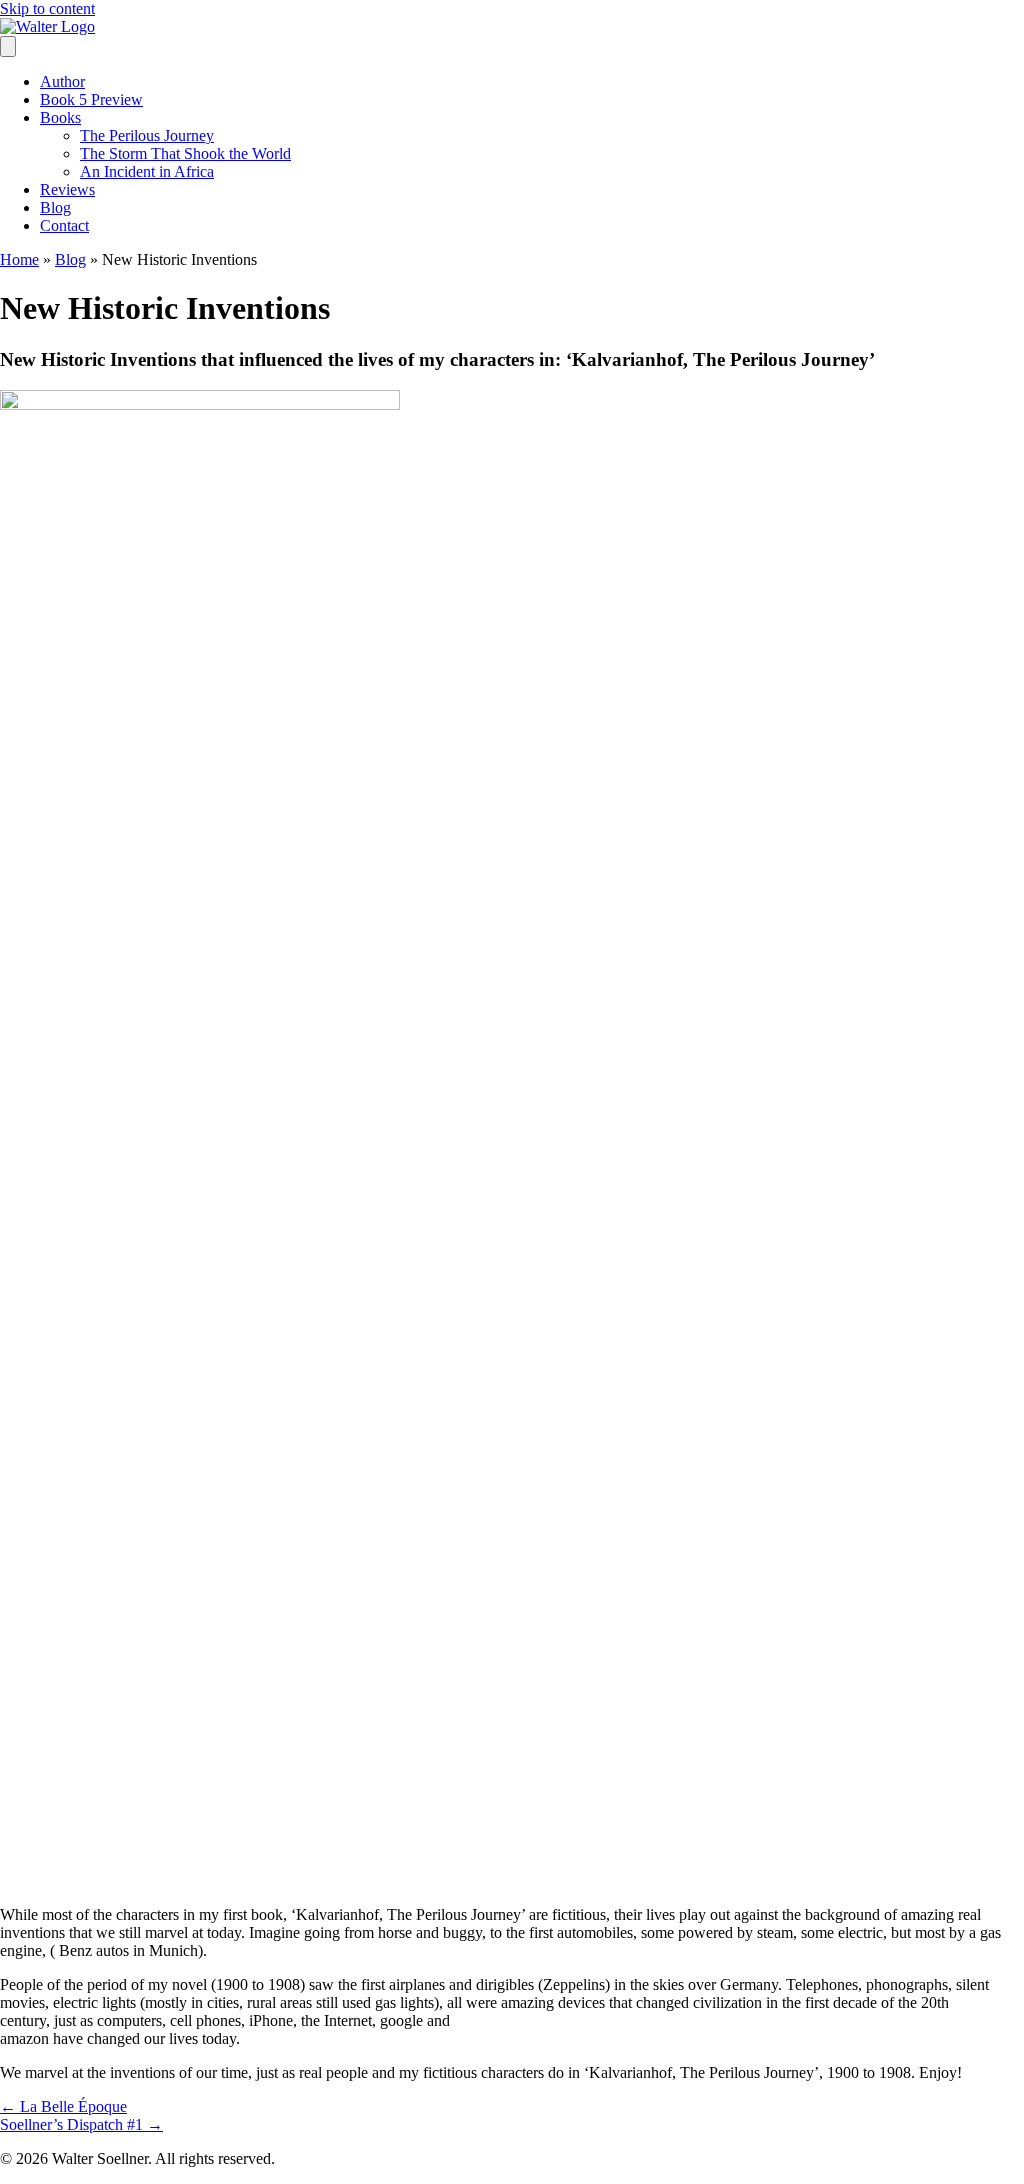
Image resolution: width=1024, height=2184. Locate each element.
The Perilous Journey (147, 135)
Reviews (67, 189)
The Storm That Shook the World (185, 153)
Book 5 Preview (91, 99)
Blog (55, 207)
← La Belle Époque (63, 2106)
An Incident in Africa (147, 171)
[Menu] (8, 46)
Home (19, 259)
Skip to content (47, 8)
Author (62, 81)
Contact (64, 225)
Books (60, 117)
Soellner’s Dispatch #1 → (81, 2124)
